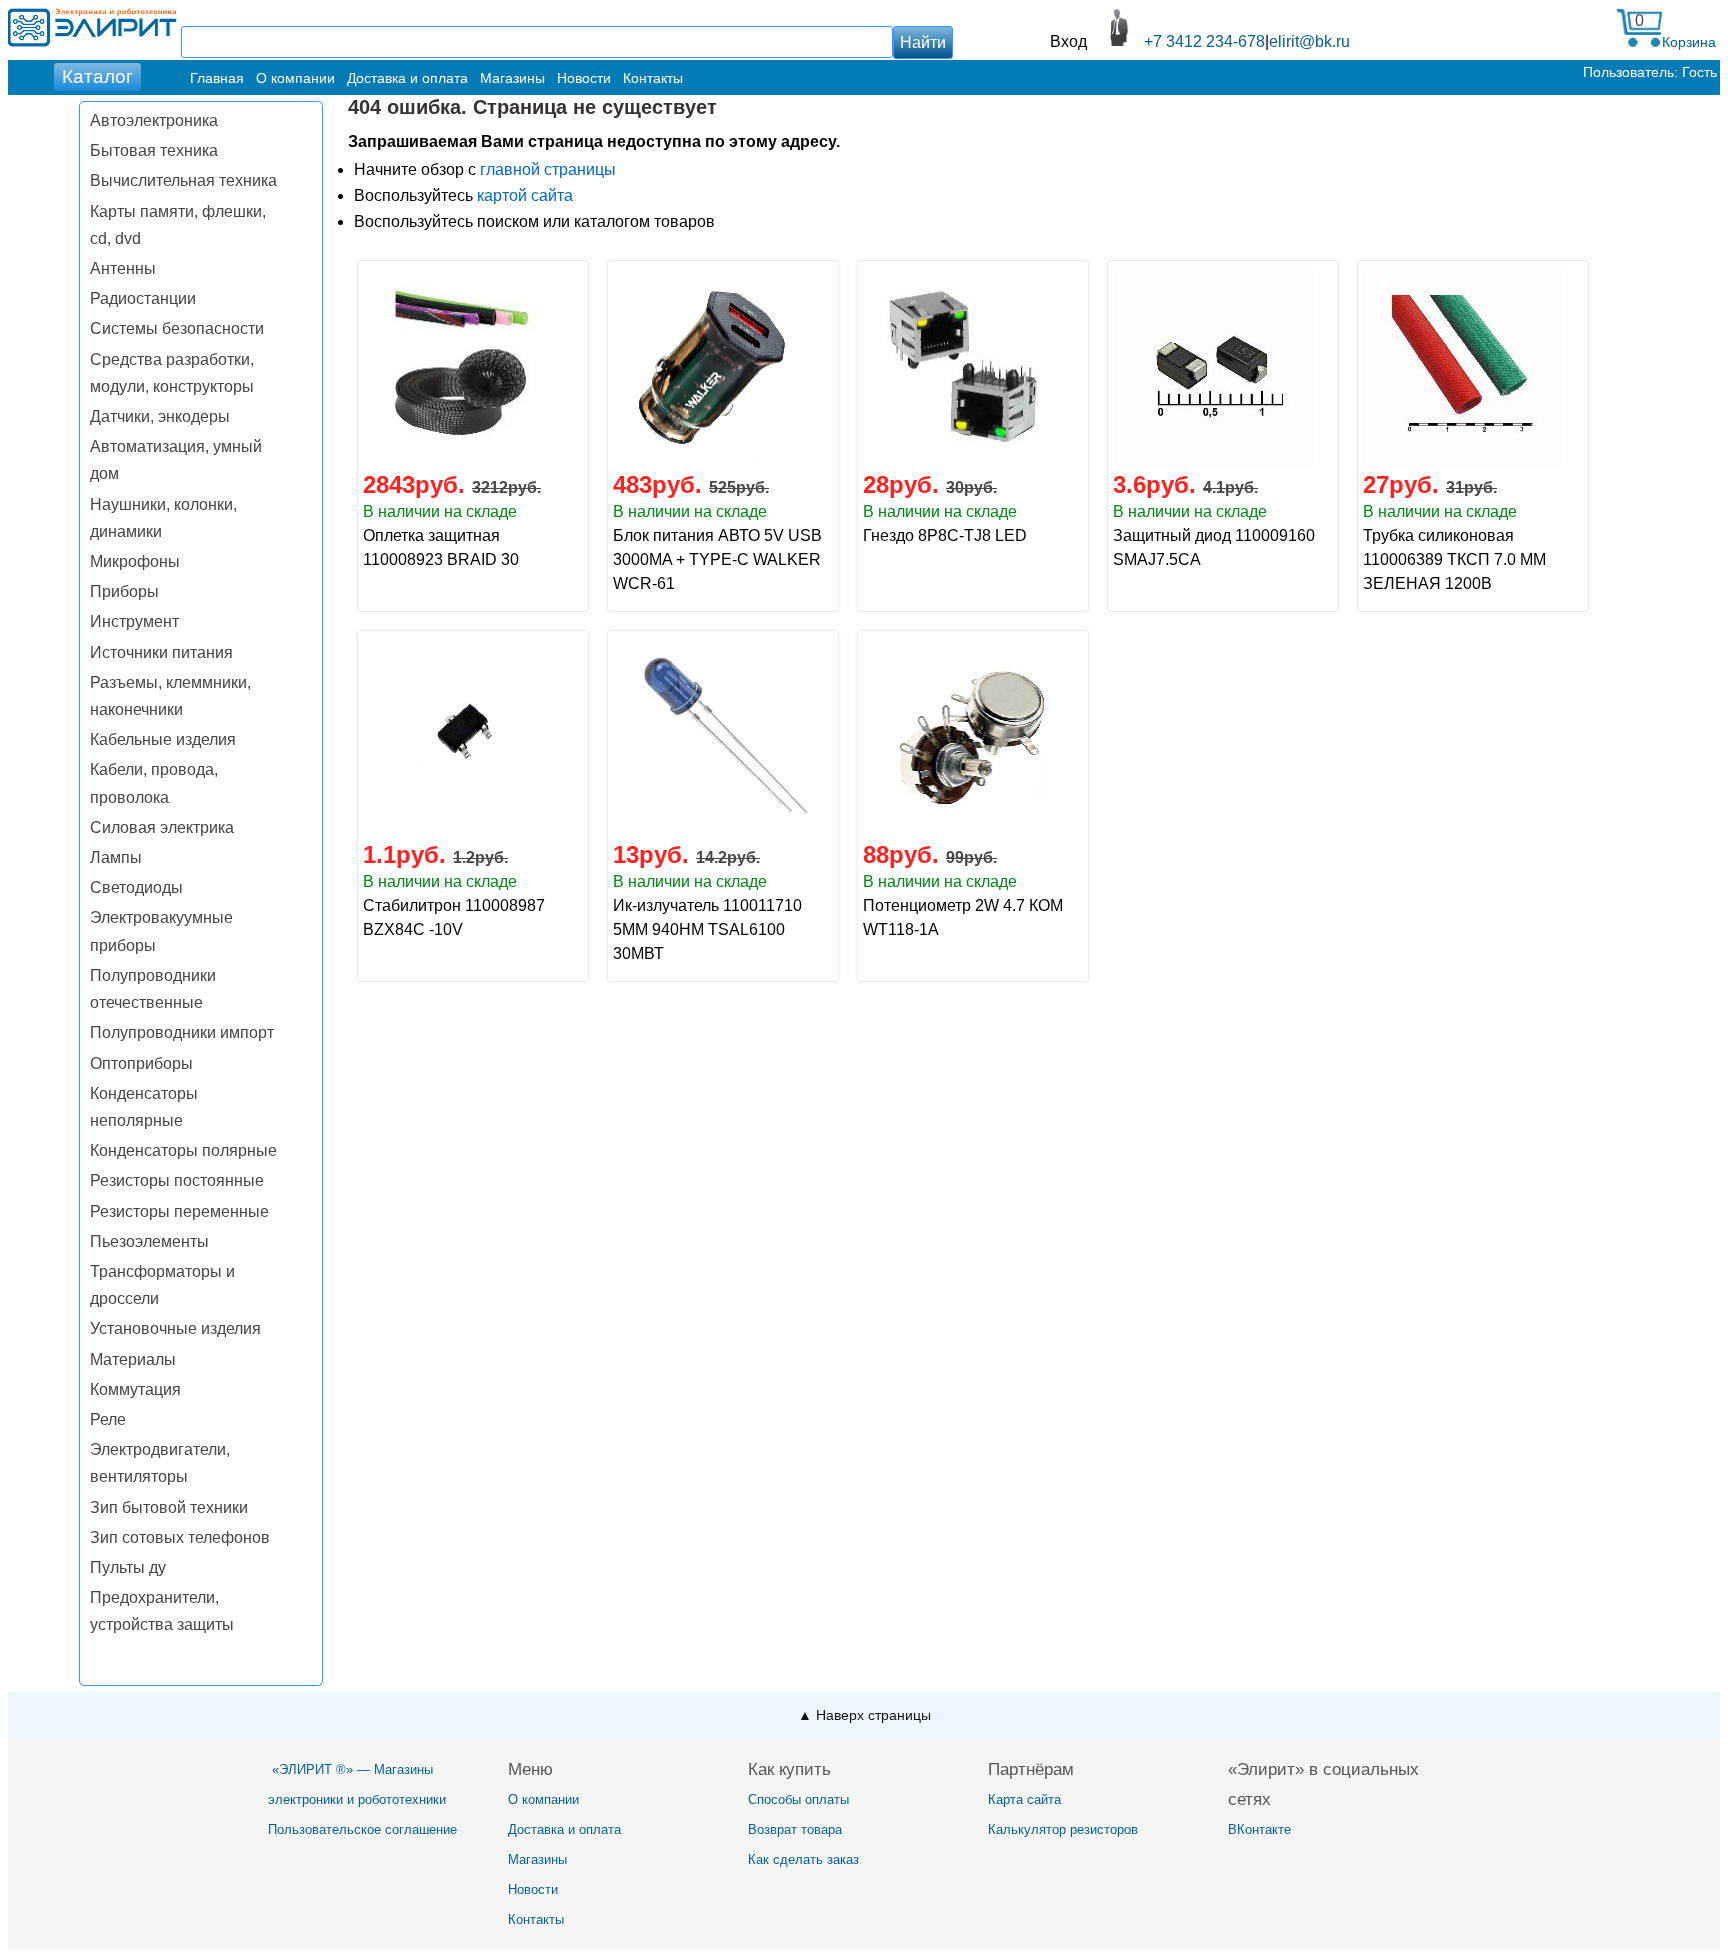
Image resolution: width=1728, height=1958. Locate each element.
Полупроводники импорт (182, 1032)
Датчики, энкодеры (160, 416)
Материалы (133, 1359)
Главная (217, 78)
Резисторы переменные (179, 1211)
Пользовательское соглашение (362, 1829)
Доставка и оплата (407, 78)
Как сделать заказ (803, 1859)
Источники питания (161, 652)
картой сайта (525, 195)
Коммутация (135, 1389)
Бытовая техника (154, 150)
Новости (584, 78)
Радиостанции (143, 298)
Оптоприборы (141, 1063)
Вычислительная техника (183, 180)
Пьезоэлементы (149, 1241)
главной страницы (548, 169)
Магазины (512, 78)
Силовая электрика (162, 827)
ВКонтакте (1259, 1829)
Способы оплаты (798, 1799)
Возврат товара (795, 1829)
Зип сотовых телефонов (180, 1537)
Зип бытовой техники (169, 1507)
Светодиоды (136, 887)
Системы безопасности (177, 328)
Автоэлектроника (154, 120)
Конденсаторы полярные (183, 1150)
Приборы (124, 591)
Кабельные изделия (163, 739)
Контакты (653, 78)
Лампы (116, 857)
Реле (108, 1419)
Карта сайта (1024, 1799)
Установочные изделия (175, 1328)
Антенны (123, 268)
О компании (295, 78)
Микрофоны (135, 561)
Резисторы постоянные (177, 1180)
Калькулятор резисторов (1063, 1829)
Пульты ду (128, 1567)
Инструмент (134, 621)
